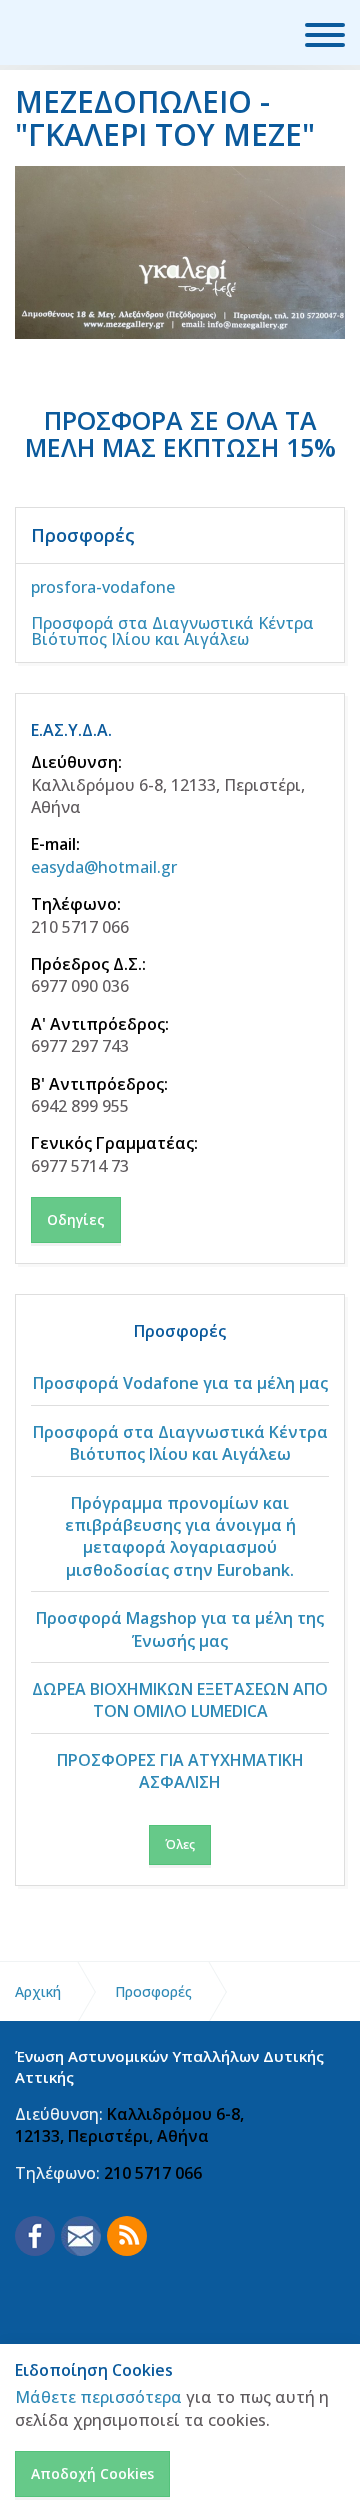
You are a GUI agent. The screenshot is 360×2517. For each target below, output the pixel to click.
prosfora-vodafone (103, 587)
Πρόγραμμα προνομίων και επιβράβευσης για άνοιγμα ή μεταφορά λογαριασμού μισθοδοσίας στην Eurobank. (180, 1536)
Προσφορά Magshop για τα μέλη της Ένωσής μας (180, 1629)
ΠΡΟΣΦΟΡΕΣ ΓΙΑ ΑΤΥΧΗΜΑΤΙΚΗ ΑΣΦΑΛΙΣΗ (180, 1771)
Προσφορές (83, 535)
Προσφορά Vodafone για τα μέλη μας (180, 1383)
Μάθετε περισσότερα (98, 2397)
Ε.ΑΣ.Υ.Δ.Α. (71, 730)
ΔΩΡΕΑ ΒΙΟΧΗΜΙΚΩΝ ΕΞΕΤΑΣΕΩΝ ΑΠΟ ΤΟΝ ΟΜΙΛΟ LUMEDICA (180, 1700)
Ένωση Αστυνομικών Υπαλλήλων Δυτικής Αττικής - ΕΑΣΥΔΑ (95, 32)
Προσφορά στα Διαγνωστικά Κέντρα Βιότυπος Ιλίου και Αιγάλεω (172, 631)
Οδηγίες (76, 1219)
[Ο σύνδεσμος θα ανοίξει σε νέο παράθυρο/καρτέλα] (35, 2236)
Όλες (180, 1844)
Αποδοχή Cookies (92, 2473)
